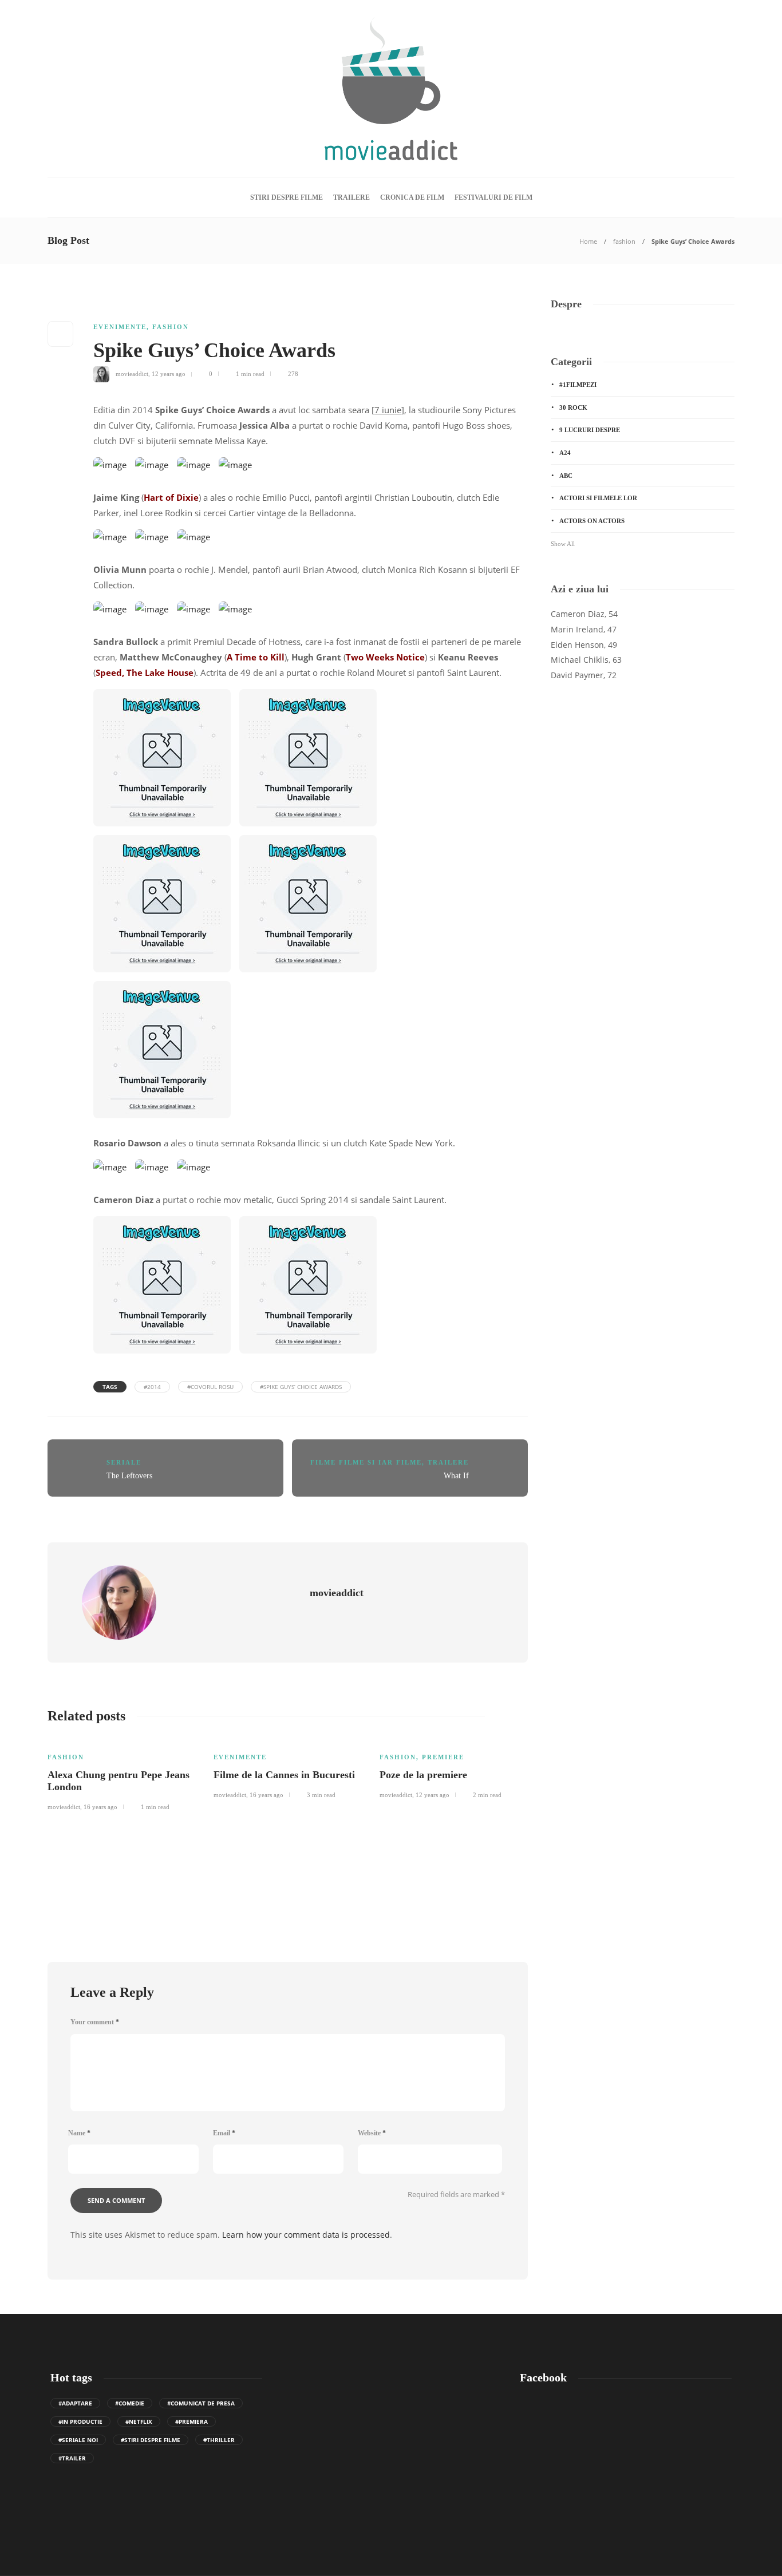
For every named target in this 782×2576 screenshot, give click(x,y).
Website (372, 2133)
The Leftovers (129, 1476)
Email (224, 2133)
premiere (443, 1757)
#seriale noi (78, 2440)
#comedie (130, 2403)
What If (456, 1476)
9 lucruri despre (590, 430)
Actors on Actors (592, 521)
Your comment (95, 2022)
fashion (624, 241)
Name (79, 2133)
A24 (565, 453)
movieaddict (132, 374)
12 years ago (169, 374)
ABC (566, 476)
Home (588, 241)
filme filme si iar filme (366, 1462)
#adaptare (75, 2403)
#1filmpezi (578, 385)
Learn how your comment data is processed (306, 2235)
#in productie (80, 2421)
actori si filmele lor (598, 498)
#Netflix (139, 2421)
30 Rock (573, 407)
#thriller (219, 2440)
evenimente (120, 327)
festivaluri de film (493, 197)
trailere (351, 197)
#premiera (191, 2421)
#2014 (152, 1387)
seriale (124, 1462)
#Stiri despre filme (151, 2440)
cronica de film (412, 197)
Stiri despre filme (287, 197)
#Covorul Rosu (210, 1387)
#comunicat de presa (201, 2403)
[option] (122, 1774)
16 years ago (100, 1807)
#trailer (72, 2458)
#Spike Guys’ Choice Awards (301, 1387)
